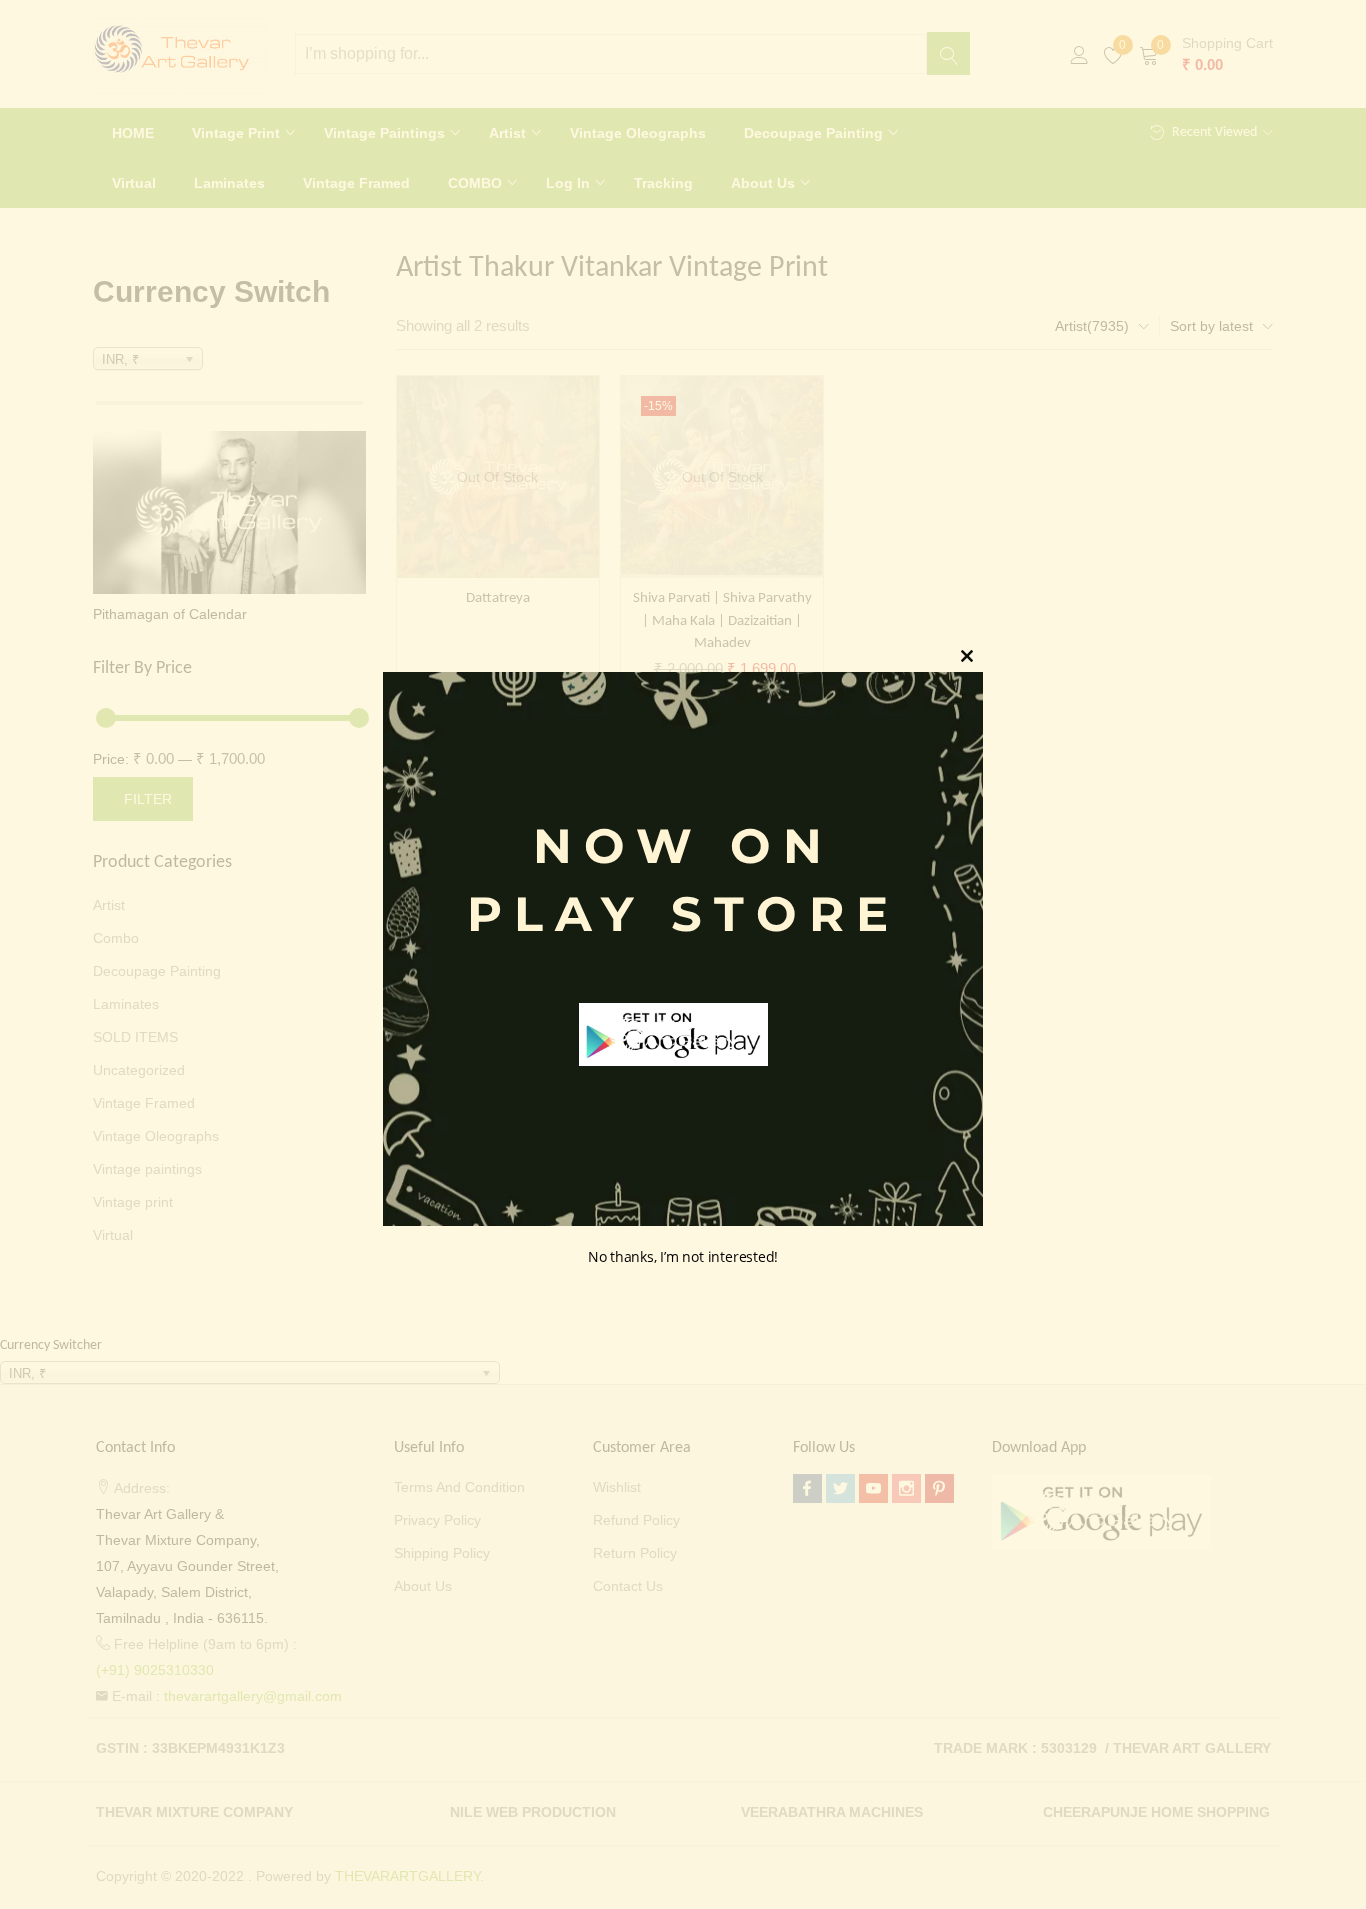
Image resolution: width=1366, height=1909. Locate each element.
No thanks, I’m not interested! (683, 1257)
